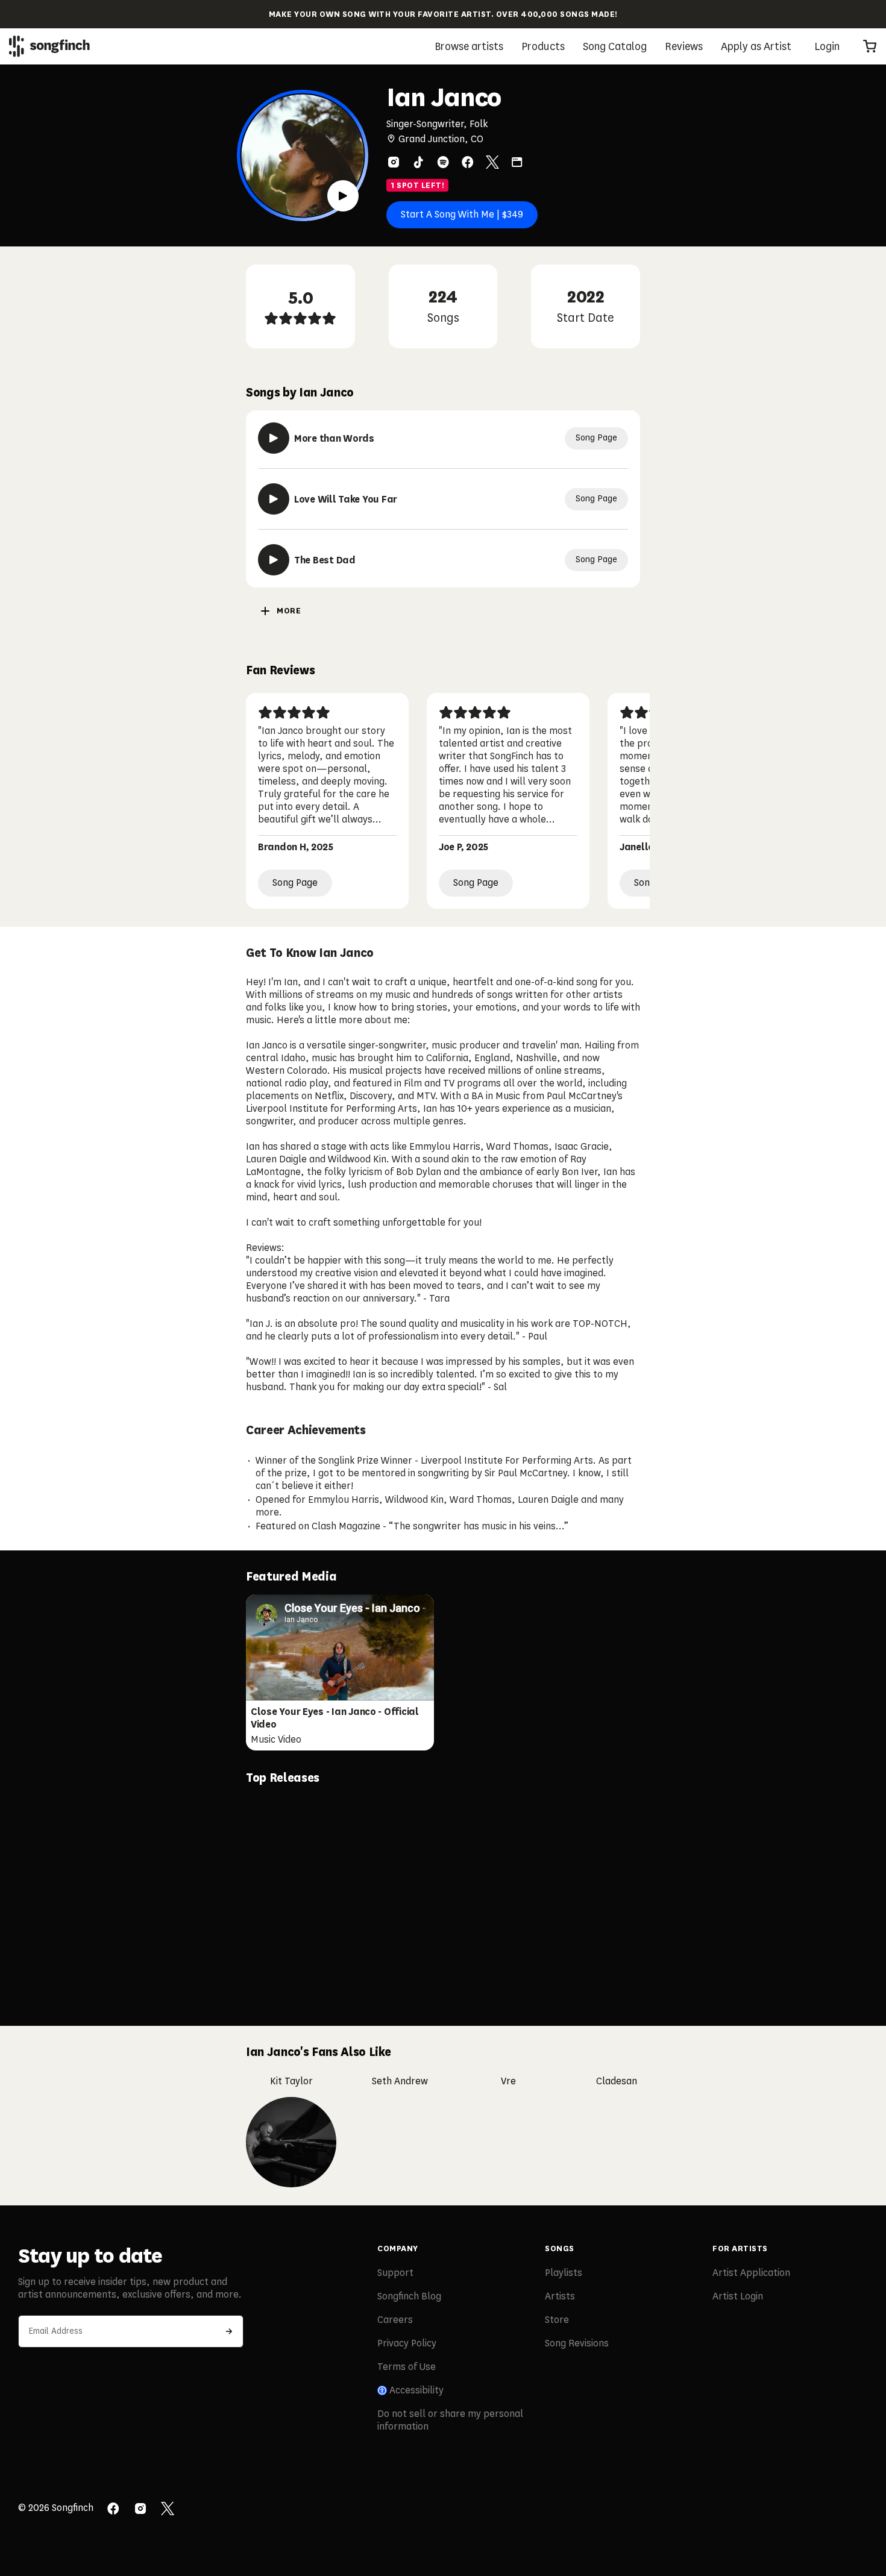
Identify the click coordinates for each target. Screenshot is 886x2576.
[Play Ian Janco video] (343, 196)
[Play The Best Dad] (274, 560)
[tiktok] (418, 162)
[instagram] (394, 162)
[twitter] (492, 162)
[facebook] (468, 162)
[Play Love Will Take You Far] (274, 499)
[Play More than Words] (274, 438)
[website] (517, 162)
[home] (49, 46)
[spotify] (443, 162)
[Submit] (229, 2331)
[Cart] (870, 46)
